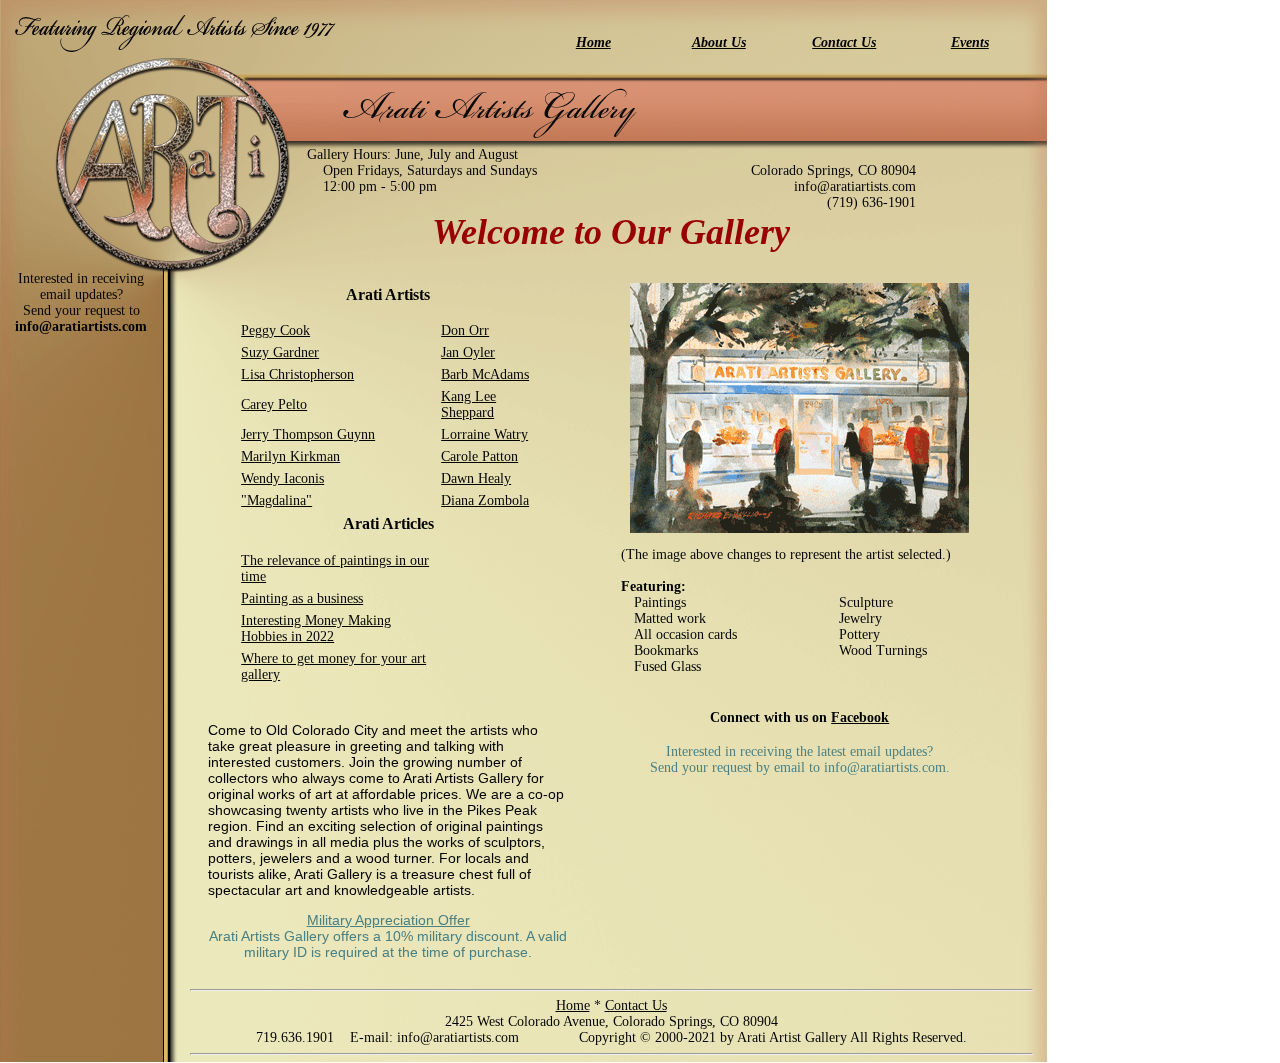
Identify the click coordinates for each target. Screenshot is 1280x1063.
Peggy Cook (275, 330)
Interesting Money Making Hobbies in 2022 (316, 628)
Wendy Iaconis (282, 478)
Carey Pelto (274, 404)
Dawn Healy (476, 478)
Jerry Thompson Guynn (308, 434)
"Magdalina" (276, 500)
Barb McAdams (485, 374)
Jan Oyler (468, 352)
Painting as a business (302, 598)
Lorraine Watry (484, 434)
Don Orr (465, 330)
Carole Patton (479, 456)
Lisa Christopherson (297, 374)
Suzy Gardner (280, 352)
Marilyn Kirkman (290, 456)
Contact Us (636, 1005)
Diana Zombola (485, 500)
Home (573, 1005)
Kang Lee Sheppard (468, 404)
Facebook (860, 717)
